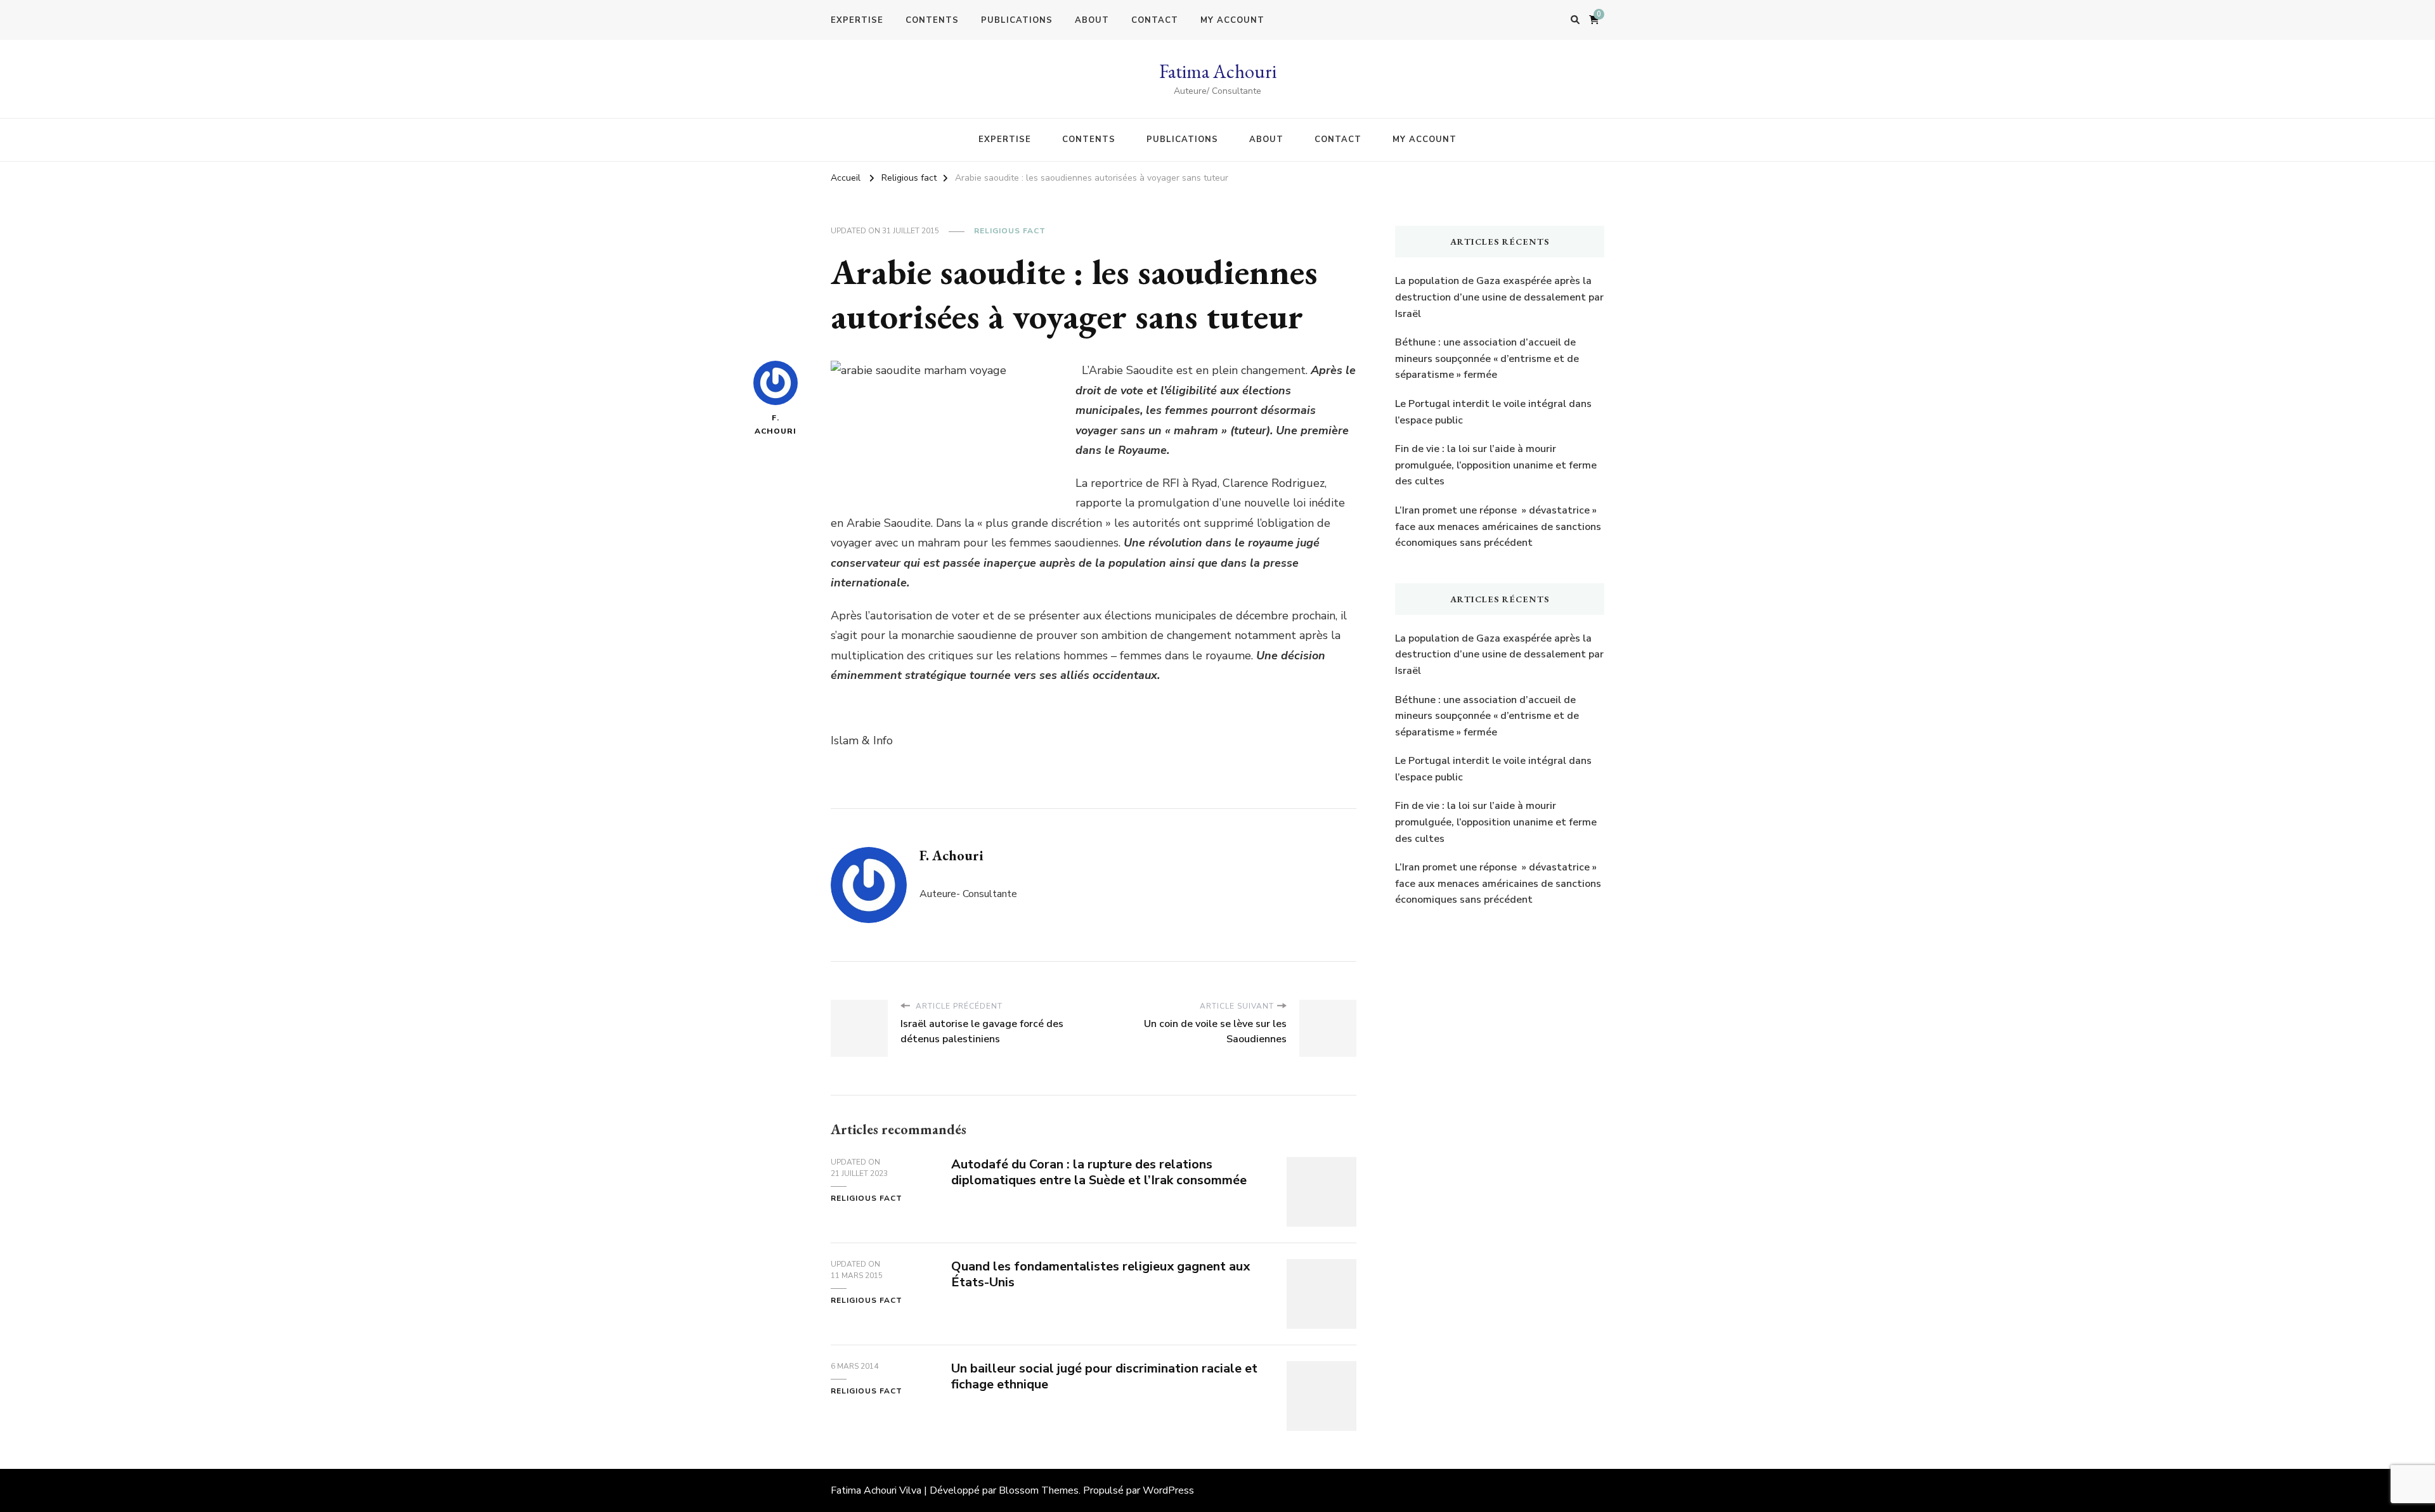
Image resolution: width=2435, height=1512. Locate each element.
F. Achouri (776, 424)
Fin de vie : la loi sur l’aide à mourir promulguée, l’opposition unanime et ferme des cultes (1496, 465)
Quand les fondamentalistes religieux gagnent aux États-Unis (1101, 1274)
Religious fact (1010, 231)
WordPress (1168, 1490)
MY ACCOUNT (1232, 20)
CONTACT (1155, 20)
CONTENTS (932, 20)
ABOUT (1092, 20)
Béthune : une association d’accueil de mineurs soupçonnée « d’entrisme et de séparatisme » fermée (1487, 359)
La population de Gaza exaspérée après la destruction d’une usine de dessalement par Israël (1499, 297)
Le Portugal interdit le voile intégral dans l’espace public (1493, 412)
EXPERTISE (857, 20)
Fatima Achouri (1218, 71)
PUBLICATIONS (1017, 20)
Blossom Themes (1039, 1490)
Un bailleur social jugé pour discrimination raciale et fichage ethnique (1104, 1376)
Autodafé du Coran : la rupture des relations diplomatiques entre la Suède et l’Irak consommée (1099, 1172)
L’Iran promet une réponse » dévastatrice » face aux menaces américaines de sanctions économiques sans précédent (1498, 527)
